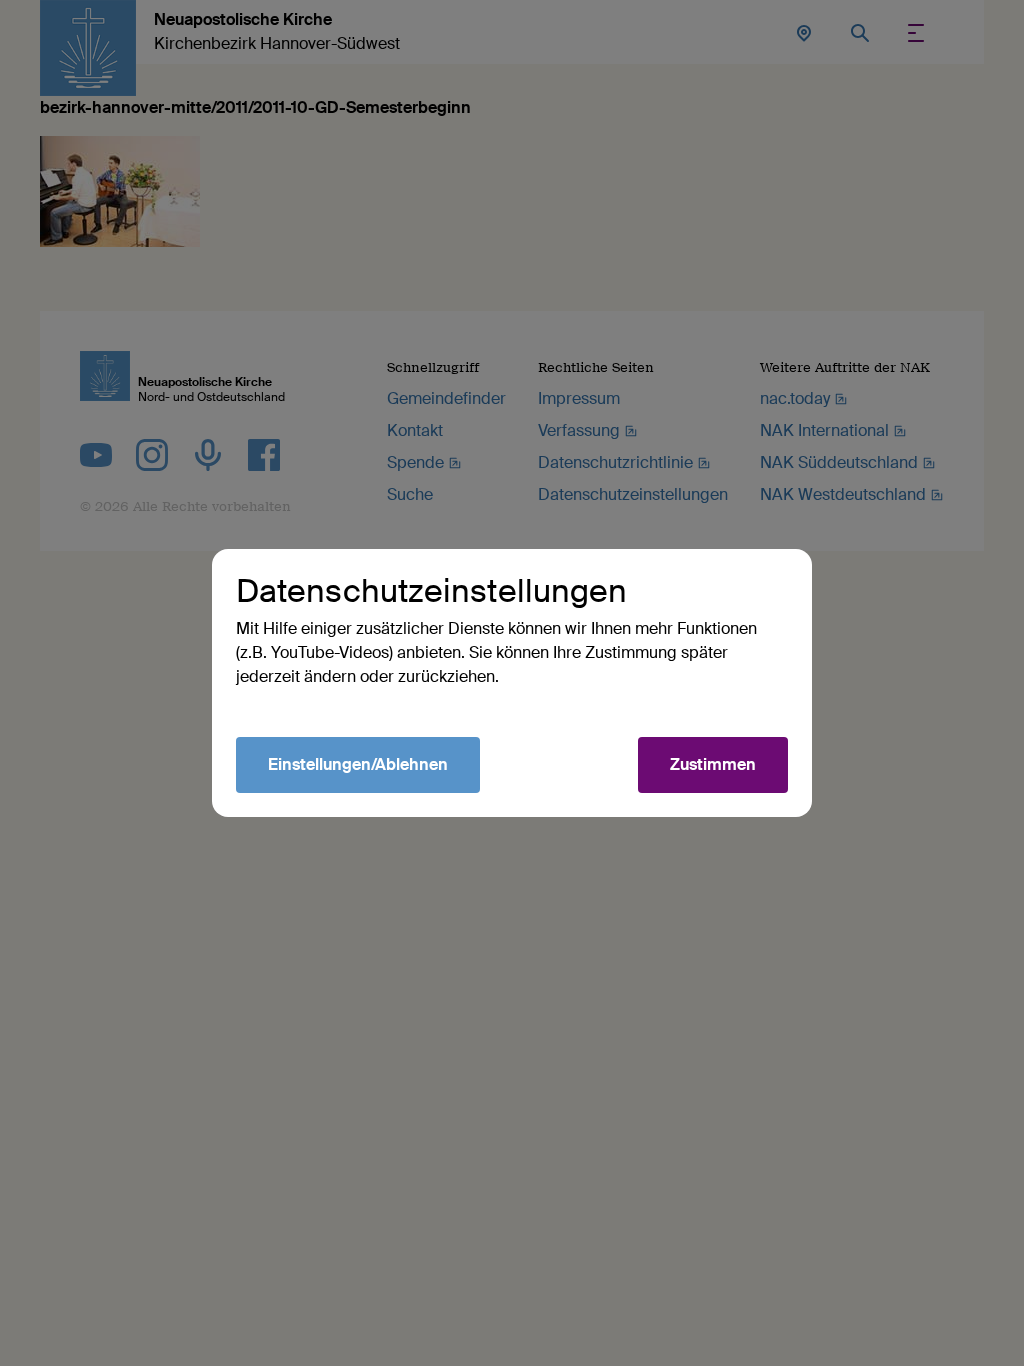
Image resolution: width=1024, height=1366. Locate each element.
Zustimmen (713, 764)
